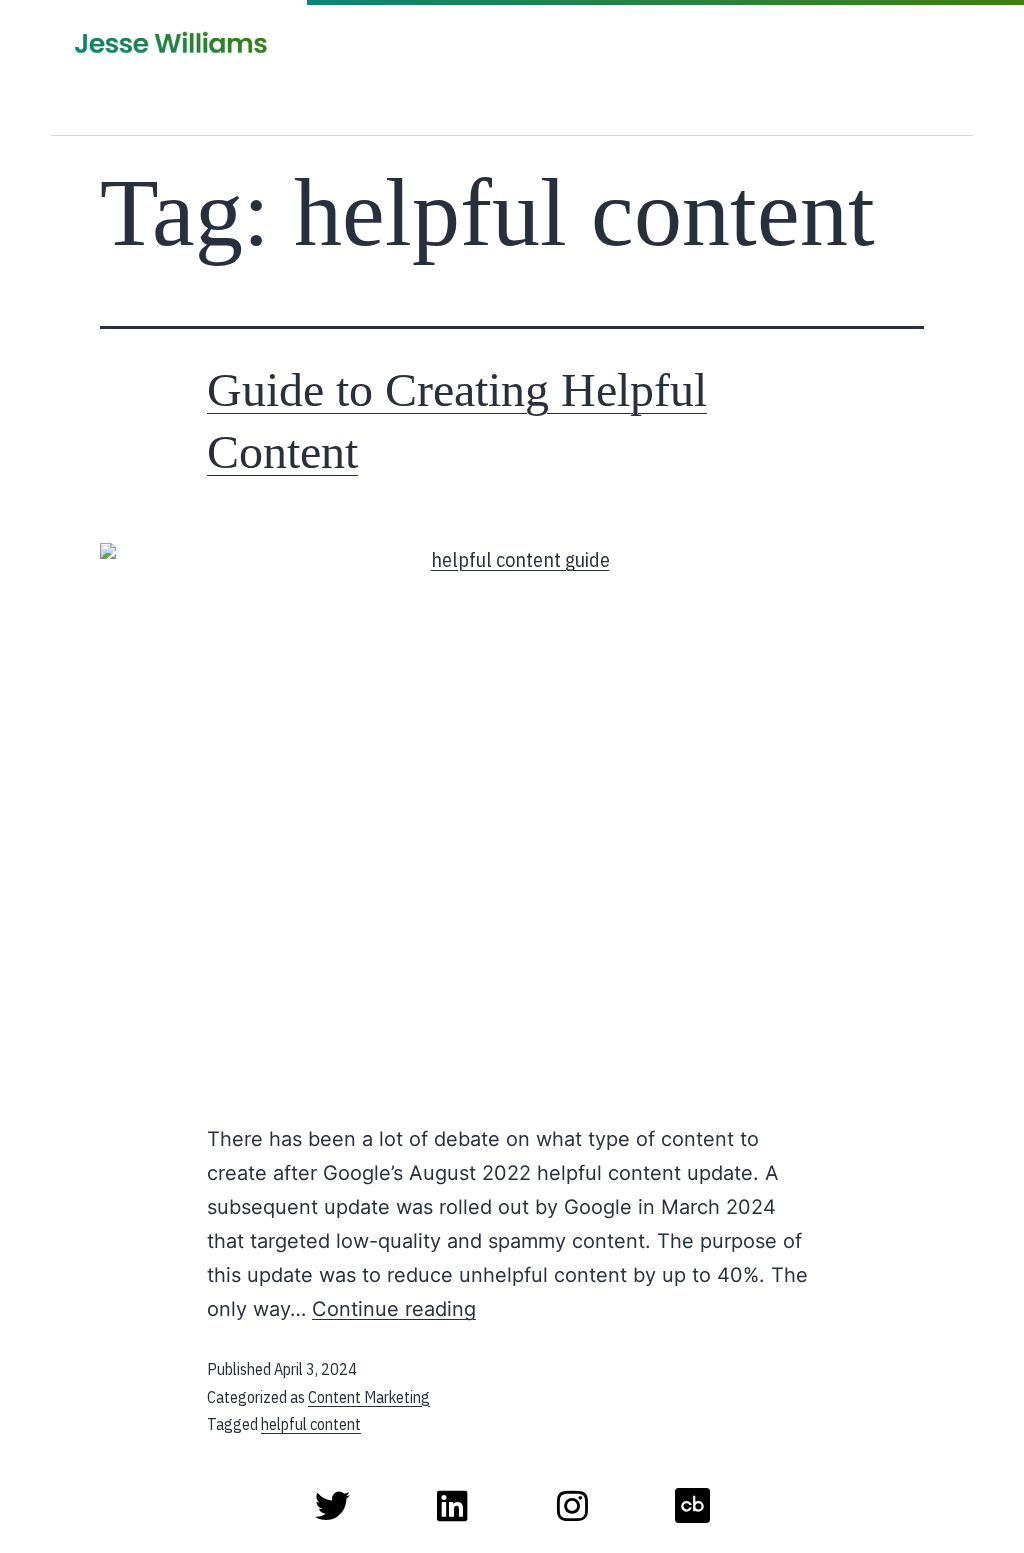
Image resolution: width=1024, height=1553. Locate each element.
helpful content (311, 1424)
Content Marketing (369, 1397)
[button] (670, 110)
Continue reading (394, 1309)
